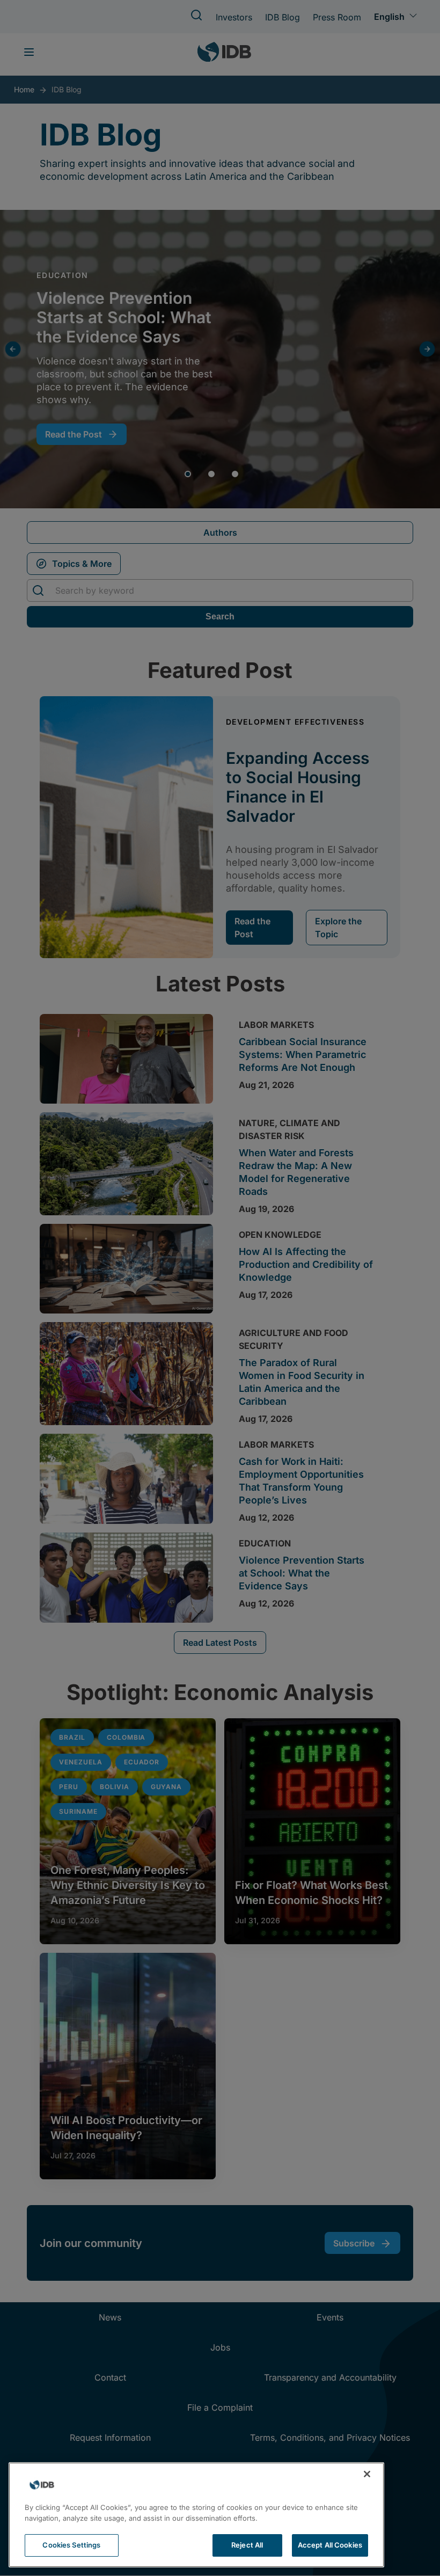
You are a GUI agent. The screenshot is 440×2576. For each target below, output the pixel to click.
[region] (196, 2515)
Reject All (247, 2545)
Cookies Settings (71, 2545)
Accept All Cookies (330, 2545)
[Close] (367, 2474)
